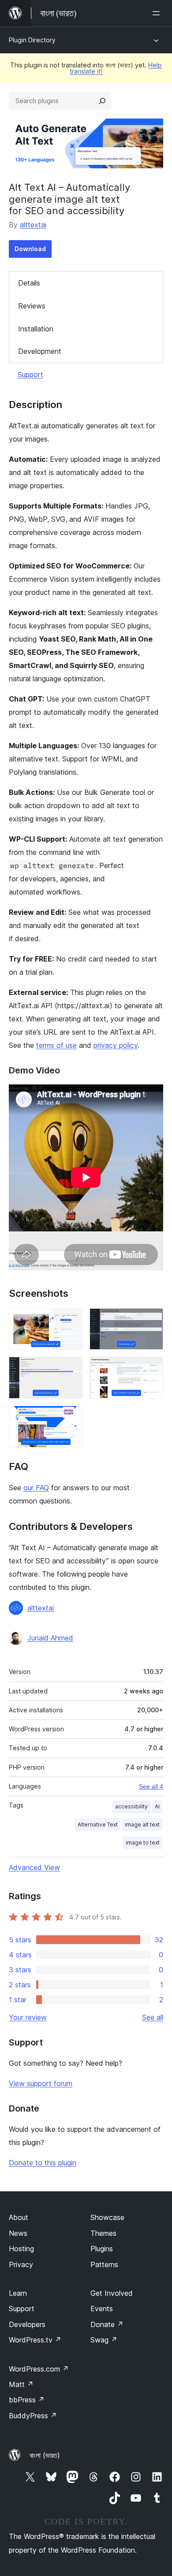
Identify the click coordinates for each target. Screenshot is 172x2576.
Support (30, 375)
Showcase (107, 2217)
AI (157, 1806)
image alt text (142, 1824)
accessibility (131, 1806)
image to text (143, 1843)
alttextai (33, 225)
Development (40, 351)
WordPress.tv (35, 2340)
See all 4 (151, 1786)
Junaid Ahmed (50, 1638)
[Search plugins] (102, 101)
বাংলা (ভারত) (45, 2455)
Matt (21, 2384)
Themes (103, 2233)
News (18, 2233)
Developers (27, 2324)
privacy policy (116, 1045)
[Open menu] (158, 13)
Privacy (21, 2264)
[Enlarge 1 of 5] (71, 1320)
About (19, 2217)
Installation (36, 329)
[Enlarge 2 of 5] (151, 1320)
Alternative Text (98, 1824)
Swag (104, 2340)
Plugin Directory (32, 40)
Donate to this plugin (43, 2163)
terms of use (56, 1045)
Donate (107, 2324)
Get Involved (112, 2293)
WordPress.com (39, 2369)
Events (102, 2309)
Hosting (21, 2249)
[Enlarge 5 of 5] (71, 1418)
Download (30, 249)
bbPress (27, 2400)
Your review (28, 2017)
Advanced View (34, 1867)
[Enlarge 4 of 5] (151, 1369)
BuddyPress (33, 2416)
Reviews (32, 306)
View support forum (41, 2083)
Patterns (104, 2264)
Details (29, 283)
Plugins (102, 2249)
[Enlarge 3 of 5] (71, 1369)
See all (153, 2017)
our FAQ (36, 1488)
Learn (18, 2293)
